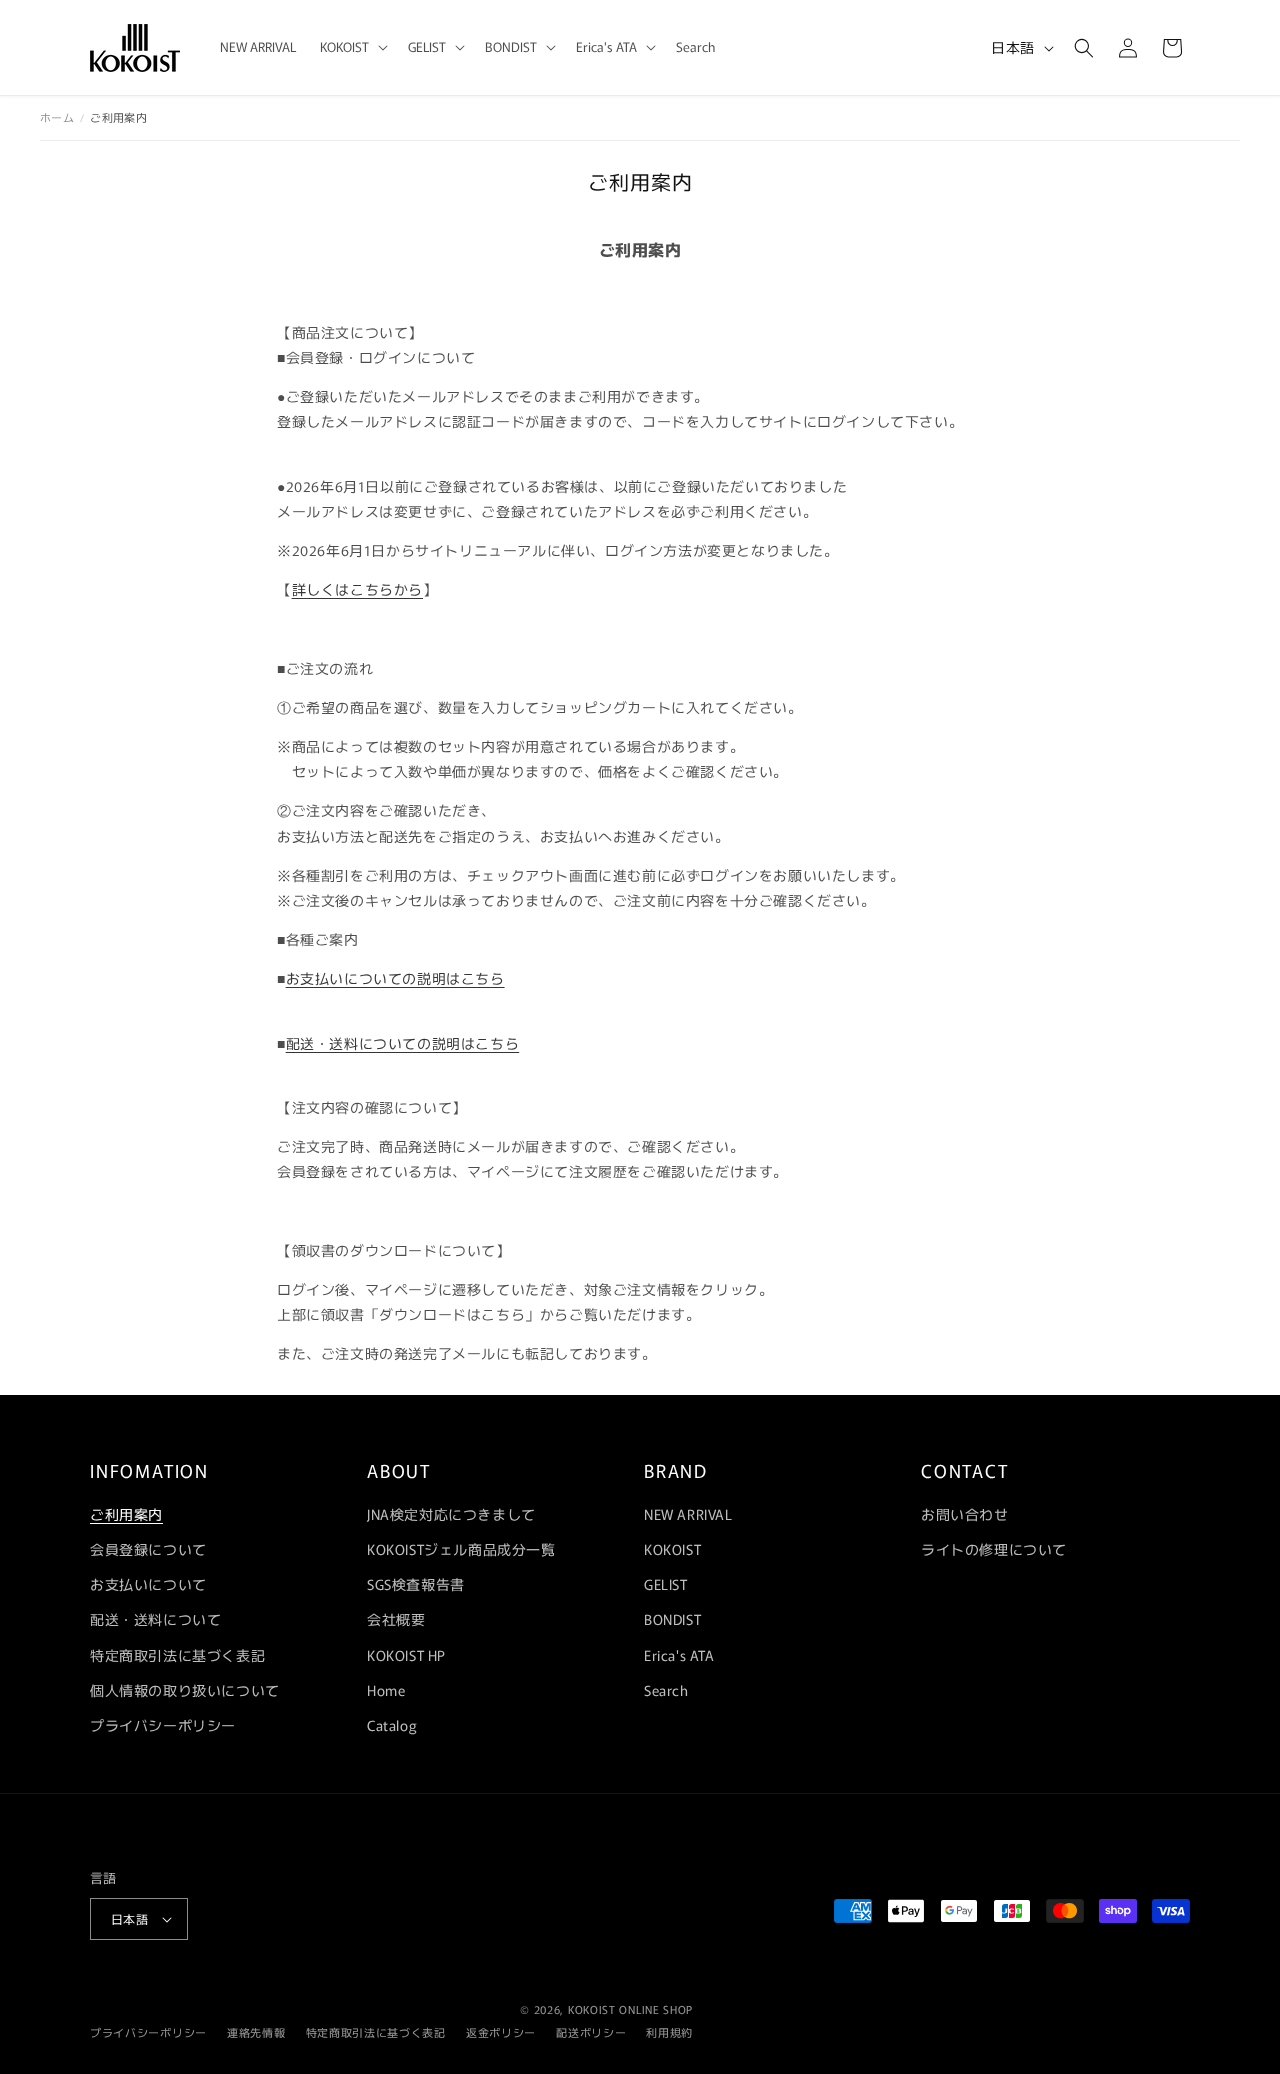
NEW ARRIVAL (688, 1514)
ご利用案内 (126, 1514)
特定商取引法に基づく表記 (177, 1655)
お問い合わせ (965, 1514)
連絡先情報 (256, 2032)
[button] (352, 47)
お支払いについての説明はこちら (395, 978)
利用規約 (669, 2032)
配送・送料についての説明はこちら (403, 1043)
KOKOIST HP (406, 1655)
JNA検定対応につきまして (451, 1514)
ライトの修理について (994, 1549)
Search (666, 1690)
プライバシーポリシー (163, 1725)
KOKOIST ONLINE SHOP (630, 2009)
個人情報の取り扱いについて (185, 1690)
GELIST (666, 1584)
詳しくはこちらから (357, 589)
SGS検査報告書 (416, 1584)
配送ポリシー (591, 2032)
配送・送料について (155, 1619)
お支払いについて (148, 1584)
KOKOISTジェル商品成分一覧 (461, 1549)
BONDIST (672, 1619)
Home (386, 1690)
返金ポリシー (501, 2032)
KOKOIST (672, 1549)
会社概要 (396, 1619)
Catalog (392, 1725)
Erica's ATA (679, 1655)
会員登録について (148, 1549)
